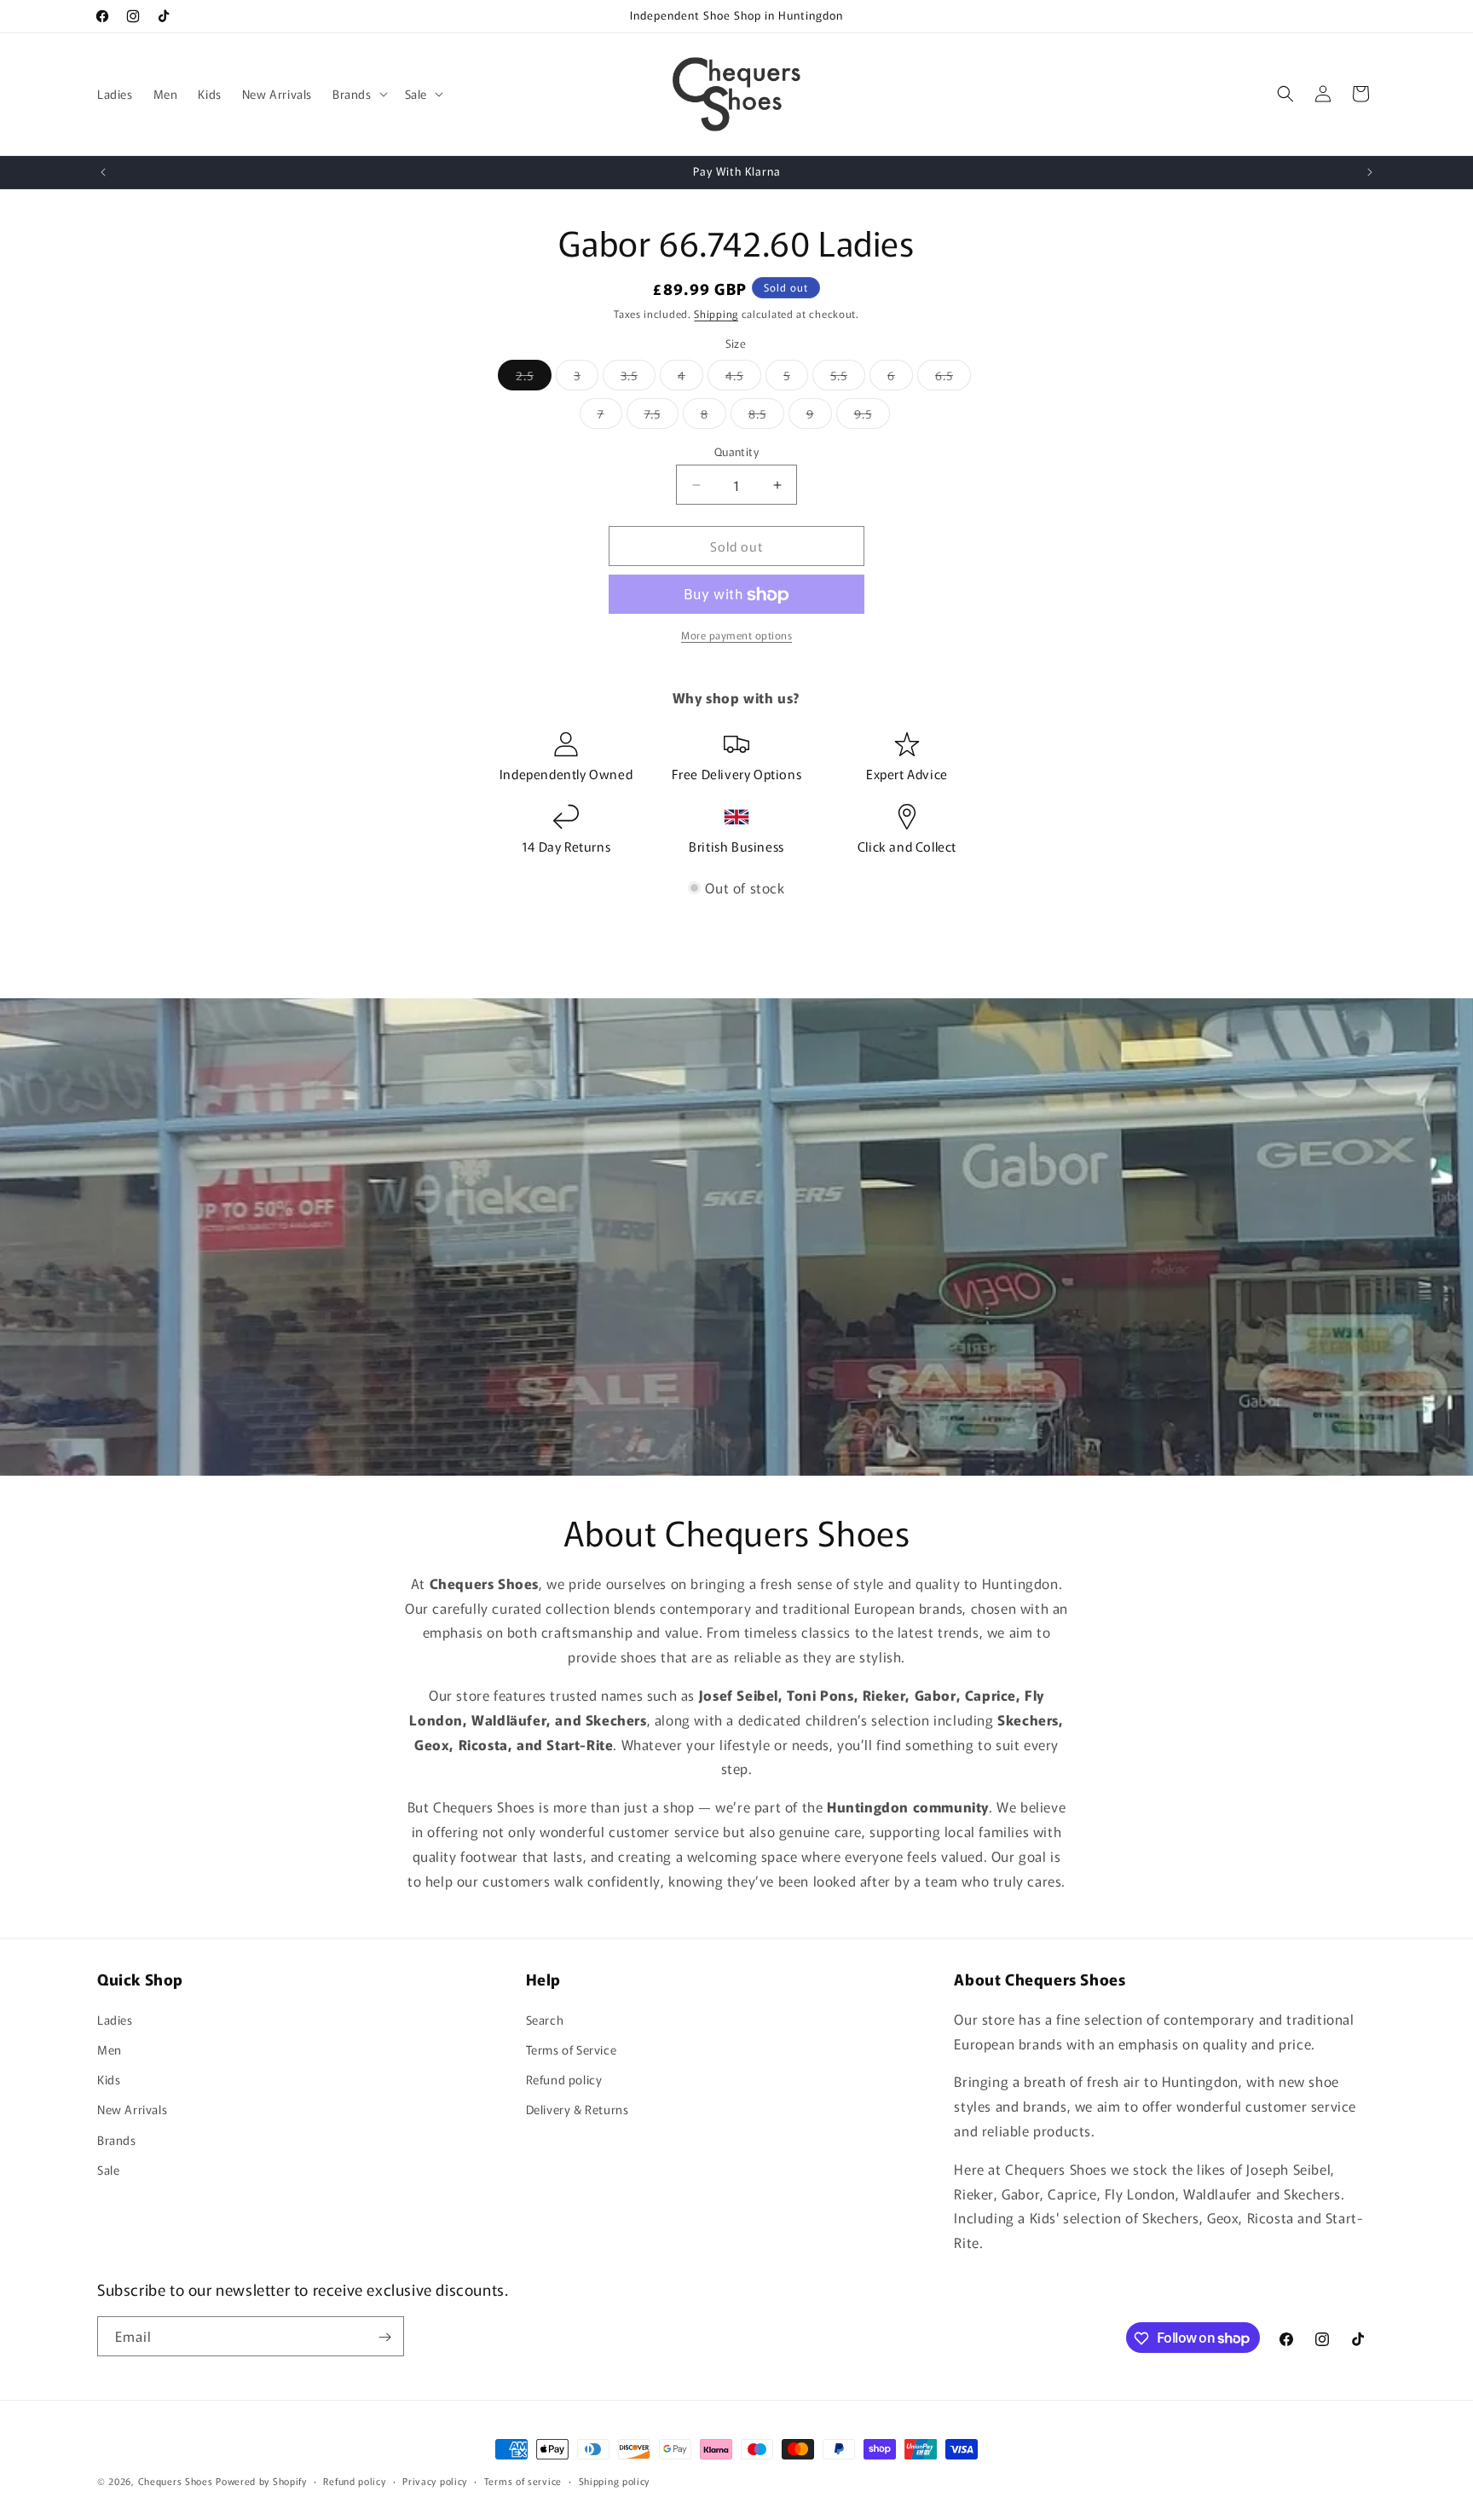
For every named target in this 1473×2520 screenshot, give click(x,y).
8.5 (766, 416)
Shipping (716, 313)
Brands (117, 2139)
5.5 (848, 378)
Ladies (115, 2019)
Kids (109, 2078)
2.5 (534, 378)
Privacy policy (435, 2480)
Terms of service (523, 2480)
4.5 (743, 378)
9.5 (872, 416)
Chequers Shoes (176, 2481)
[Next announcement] (1370, 172)
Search (545, 2019)
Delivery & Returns (578, 2109)
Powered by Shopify (261, 2481)
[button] (358, 94)
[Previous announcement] (103, 172)
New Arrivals (132, 2109)
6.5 (953, 378)
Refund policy (564, 2078)
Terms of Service (572, 2049)
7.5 (661, 416)
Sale (108, 2169)
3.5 (638, 378)
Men (110, 2049)
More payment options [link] (736, 636)
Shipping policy (615, 2480)
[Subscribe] (384, 2337)
